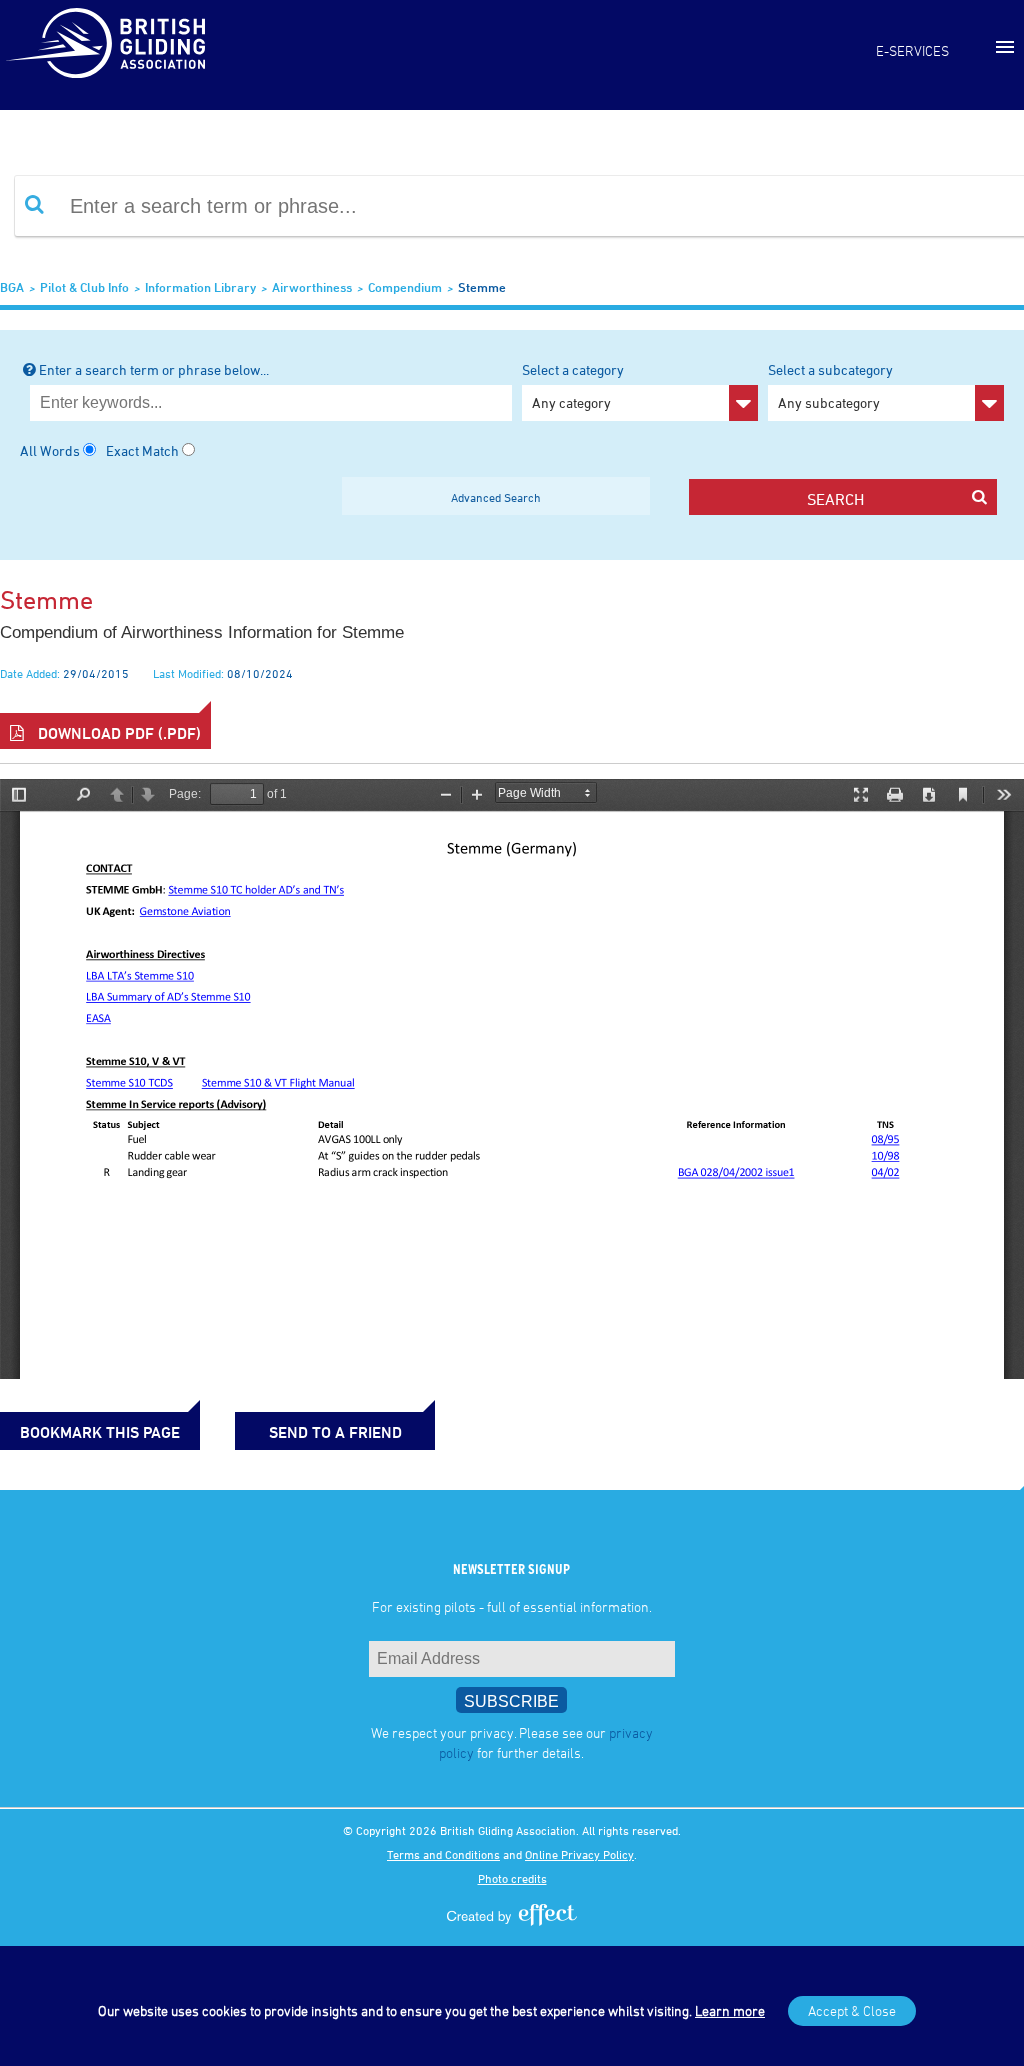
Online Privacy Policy (579, 1854)
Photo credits (512, 1878)
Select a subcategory (830, 386)
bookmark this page (100, 1432)
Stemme (482, 287)
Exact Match (142, 450)
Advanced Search (496, 497)
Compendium (405, 287)
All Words (50, 450)
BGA (12, 287)
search (835, 499)
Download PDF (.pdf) (117, 733)
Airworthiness (312, 287)
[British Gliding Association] (105, 43)
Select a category (573, 386)
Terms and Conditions (443, 1854)
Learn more (730, 2010)
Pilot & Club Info (84, 287)
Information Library (200, 287)
